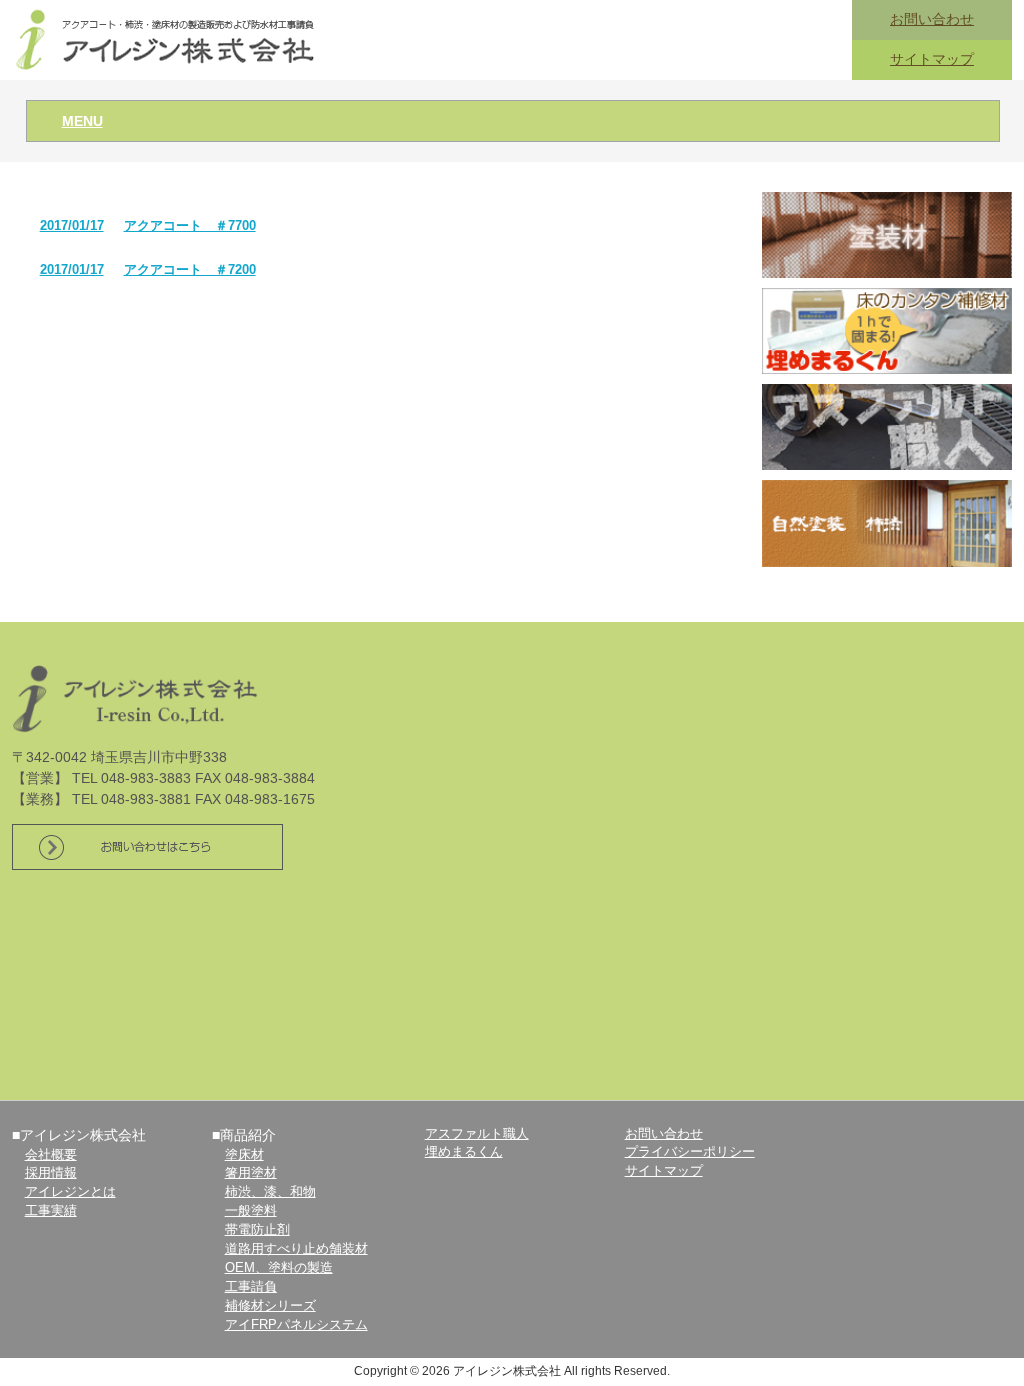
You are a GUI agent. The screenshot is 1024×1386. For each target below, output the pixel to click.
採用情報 (51, 1173)
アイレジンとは (70, 1192)
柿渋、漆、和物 (270, 1192)
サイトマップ (932, 59)
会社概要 (51, 1155)
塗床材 (244, 1155)
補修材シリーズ (270, 1306)
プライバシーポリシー (690, 1152)
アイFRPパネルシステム (296, 1325)
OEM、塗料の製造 (279, 1268)
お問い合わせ (932, 19)
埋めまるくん (464, 1152)
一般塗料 (251, 1211)
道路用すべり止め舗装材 (296, 1249)
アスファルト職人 (477, 1134)
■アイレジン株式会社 (79, 1135)
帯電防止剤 (257, 1230)
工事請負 (251, 1287)
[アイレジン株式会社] (167, 38)
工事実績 (51, 1211)
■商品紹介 (244, 1135)
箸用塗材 (251, 1173)
